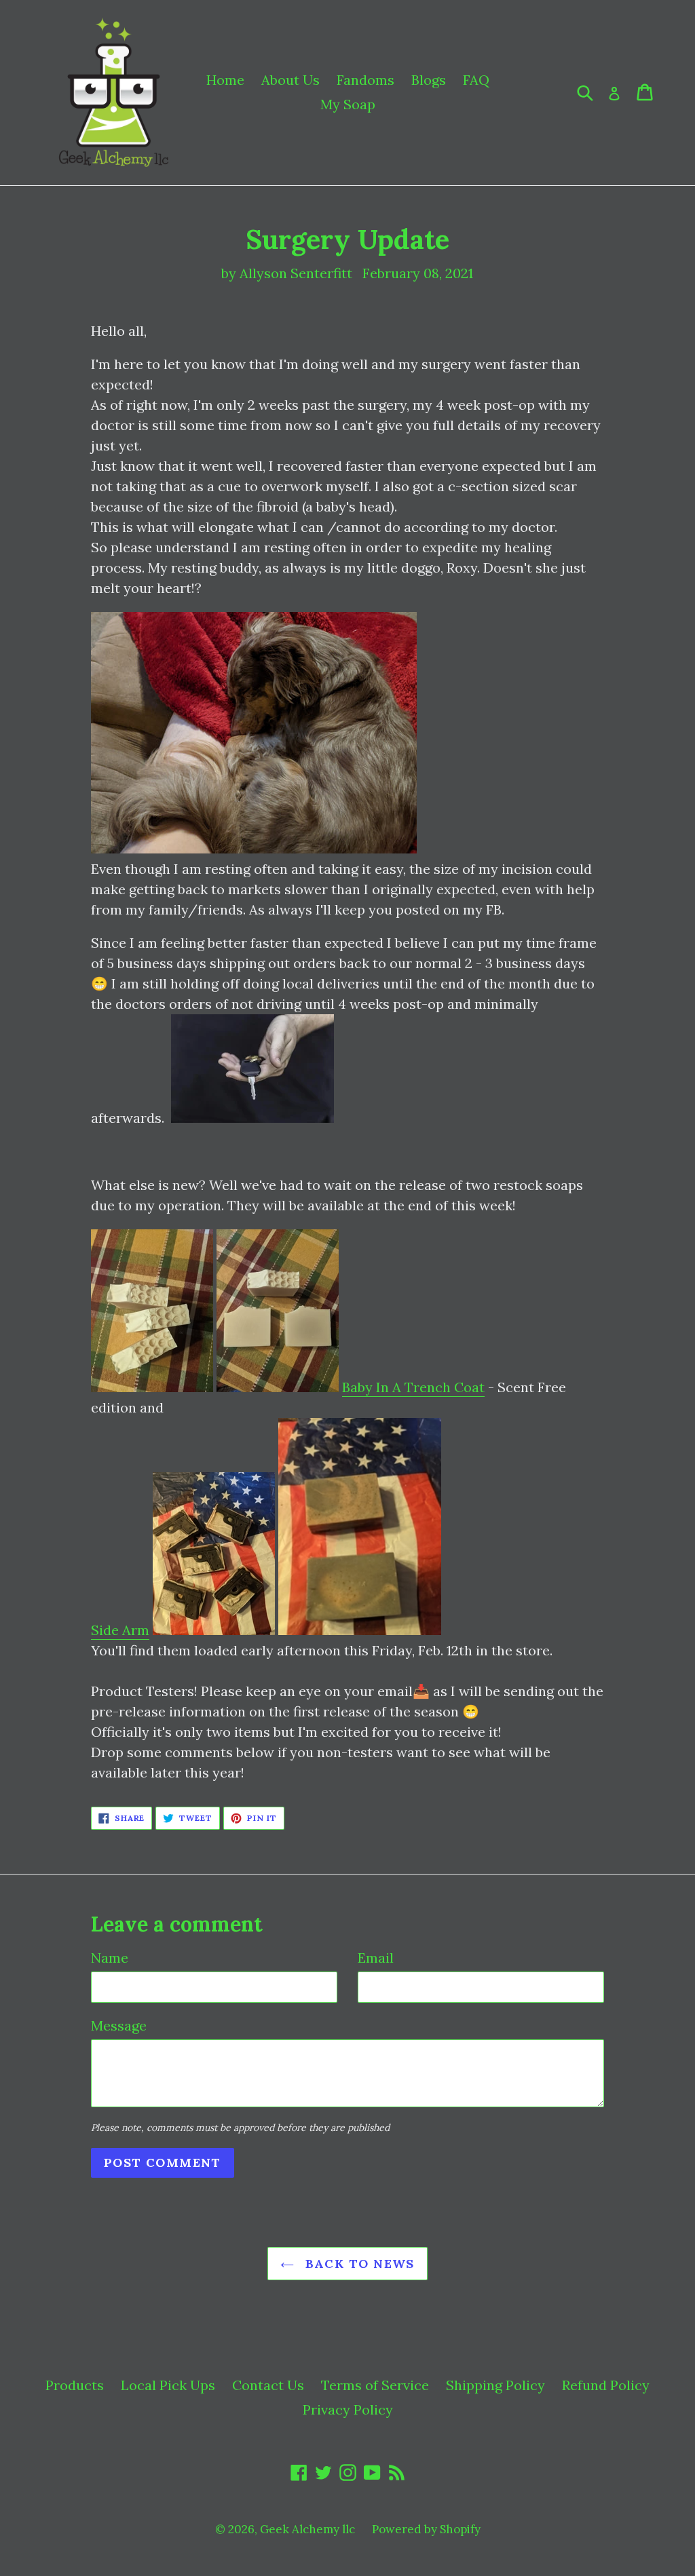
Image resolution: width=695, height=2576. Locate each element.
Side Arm (120, 1630)
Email (376, 1958)
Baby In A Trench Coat (413, 1387)
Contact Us (268, 2385)
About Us (290, 80)
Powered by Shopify (426, 2529)
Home (225, 80)
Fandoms (365, 80)
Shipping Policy (495, 2385)
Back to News (358, 2264)
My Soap (348, 104)
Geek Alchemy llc (307, 2529)
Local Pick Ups (168, 2385)
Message (119, 2025)
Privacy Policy (348, 2409)
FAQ (476, 80)
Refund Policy (606, 2385)
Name (110, 1958)
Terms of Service (375, 2385)
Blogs (429, 80)
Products (75, 2385)
